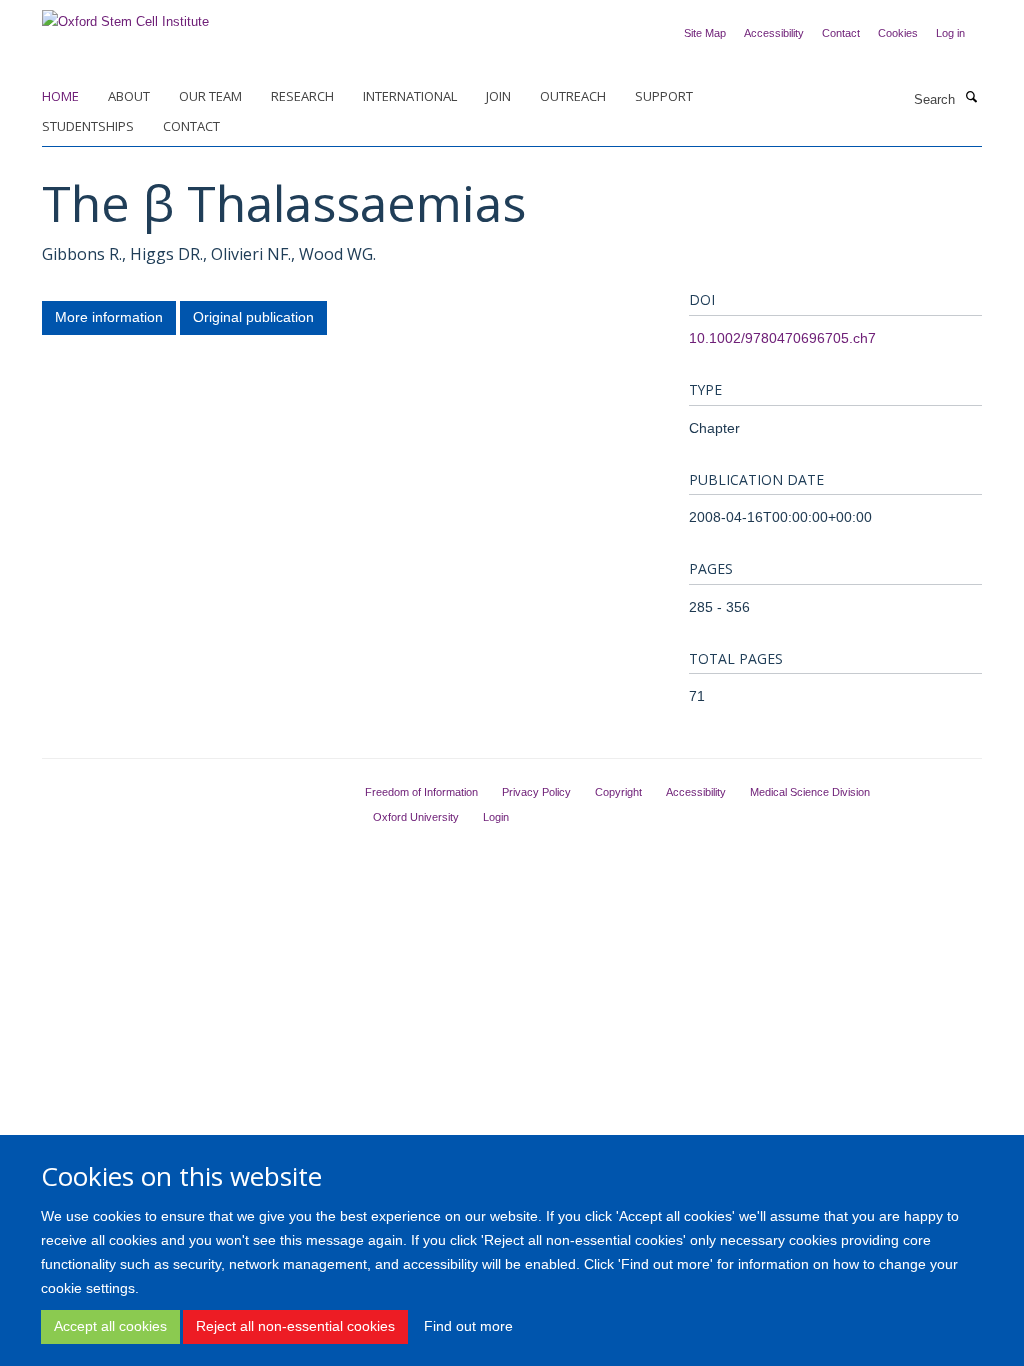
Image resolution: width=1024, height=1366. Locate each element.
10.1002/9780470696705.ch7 (782, 338)
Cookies (898, 33)
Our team (210, 96)
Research (302, 96)
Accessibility (774, 33)
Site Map (705, 33)
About (129, 96)
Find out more (468, 1326)
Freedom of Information (421, 792)
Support (664, 96)
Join (498, 96)
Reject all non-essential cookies (295, 1326)
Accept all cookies (110, 1326)
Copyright (618, 792)
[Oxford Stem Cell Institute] (125, 15)
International (410, 96)
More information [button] (109, 317)
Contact (841, 33)
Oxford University (416, 817)
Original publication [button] (253, 317)
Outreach (573, 96)
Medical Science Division (810, 792)
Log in (950, 33)
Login (496, 817)
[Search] (971, 98)
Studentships (88, 126)
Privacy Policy (536, 792)
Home (60, 96)
